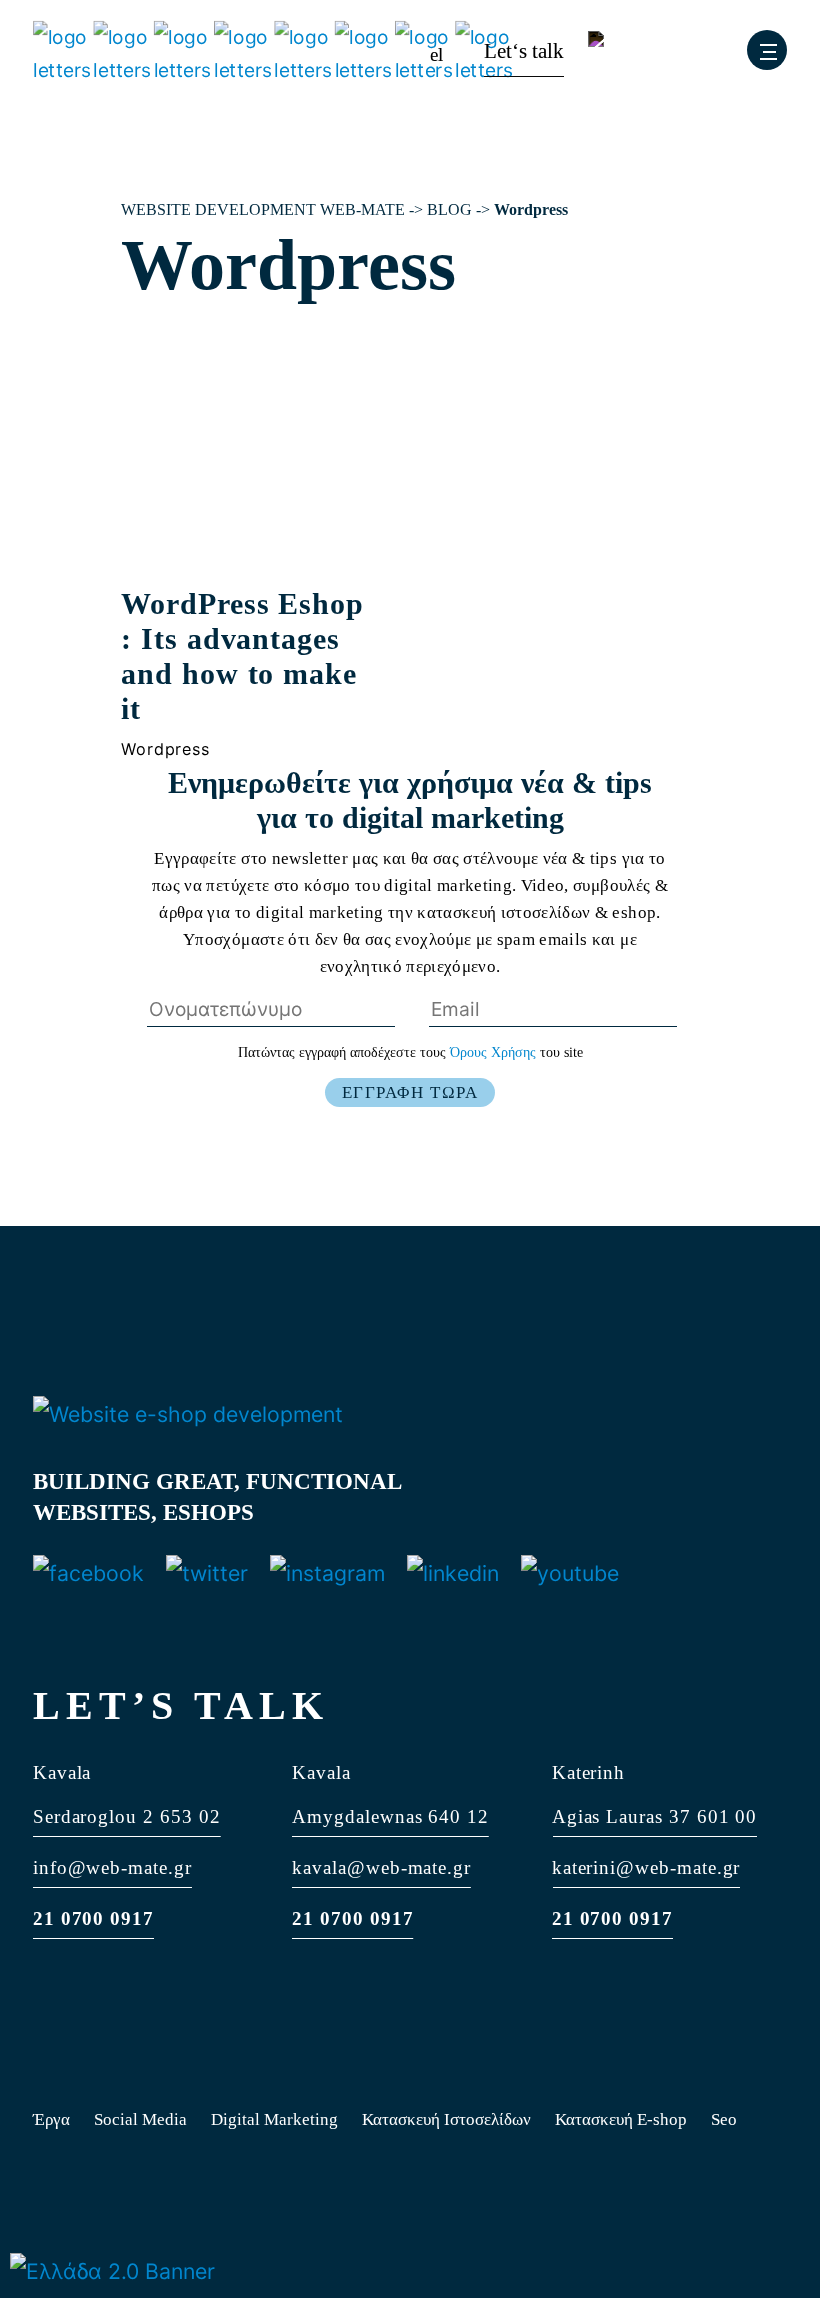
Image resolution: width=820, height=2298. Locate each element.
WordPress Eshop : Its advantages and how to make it (242, 656)
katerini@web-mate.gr (646, 1867)
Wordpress (165, 749)
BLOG (449, 209)
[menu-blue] (767, 50)
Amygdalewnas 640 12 (390, 1816)
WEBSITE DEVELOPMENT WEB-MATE (263, 209)
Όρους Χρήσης (495, 1052)
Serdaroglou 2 (93, 1816)
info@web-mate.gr (112, 1867)
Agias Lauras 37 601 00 (655, 1816)
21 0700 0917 (93, 1918)
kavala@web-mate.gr (381, 1867)
